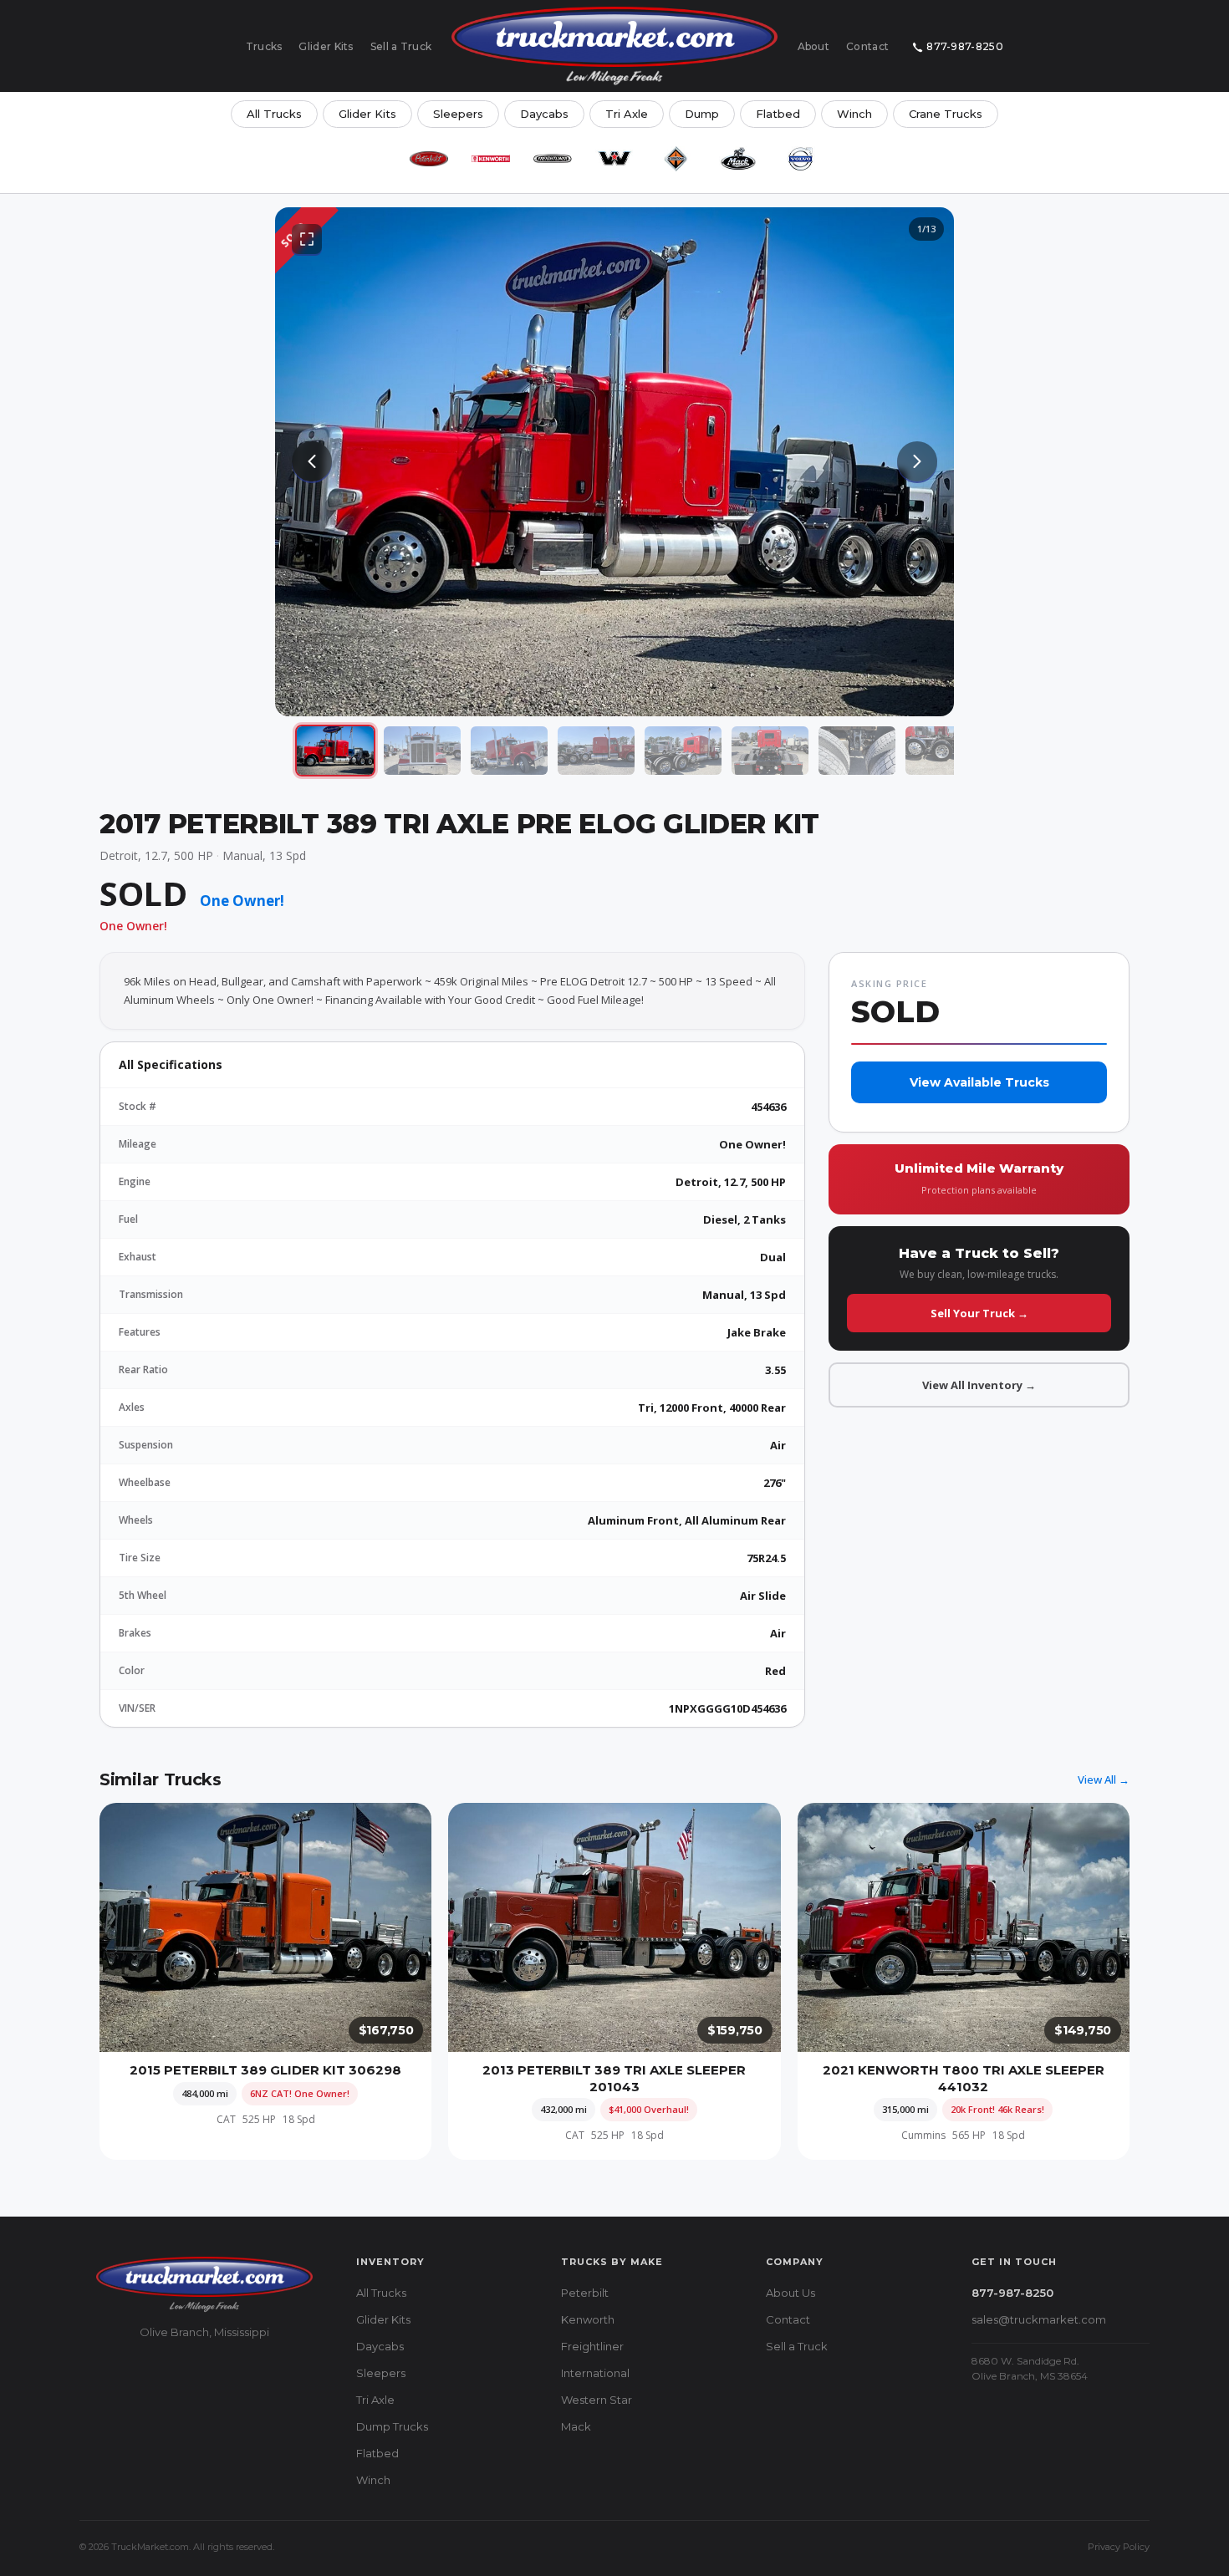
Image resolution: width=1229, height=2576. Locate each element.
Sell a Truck (401, 46)
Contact (867, 46)
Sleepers (458, 114)
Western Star (597, 2400)
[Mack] (738, 159)
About (814, 46)
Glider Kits (326, 46)
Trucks (264, 46)
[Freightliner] (553, 159)
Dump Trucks (392, 2426)
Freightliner (592, 2346)
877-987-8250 (965, 46)
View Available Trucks (979, 1082)
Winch (854, 114)
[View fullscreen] (307, 239)
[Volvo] (800, 159)
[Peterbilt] (429, 159)
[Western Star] (614, 159)
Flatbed (778, 114)
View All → (1104, 1779)
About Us (790, 2293)
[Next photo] (917, 461)
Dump (702, 114)
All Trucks (274, 114)
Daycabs (544, 114)
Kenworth (588, 2319)
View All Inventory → (979, 1385)
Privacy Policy (1119, 2547)
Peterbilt (585, 2293)
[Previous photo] (312, 461)
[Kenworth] (491, 159)
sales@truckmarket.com (1039, 2319)
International (595, 2373)
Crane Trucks (946, 114)
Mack (576, 2426)
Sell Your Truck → (979, 1313)
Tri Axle (627, 114)
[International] (676, 159)
